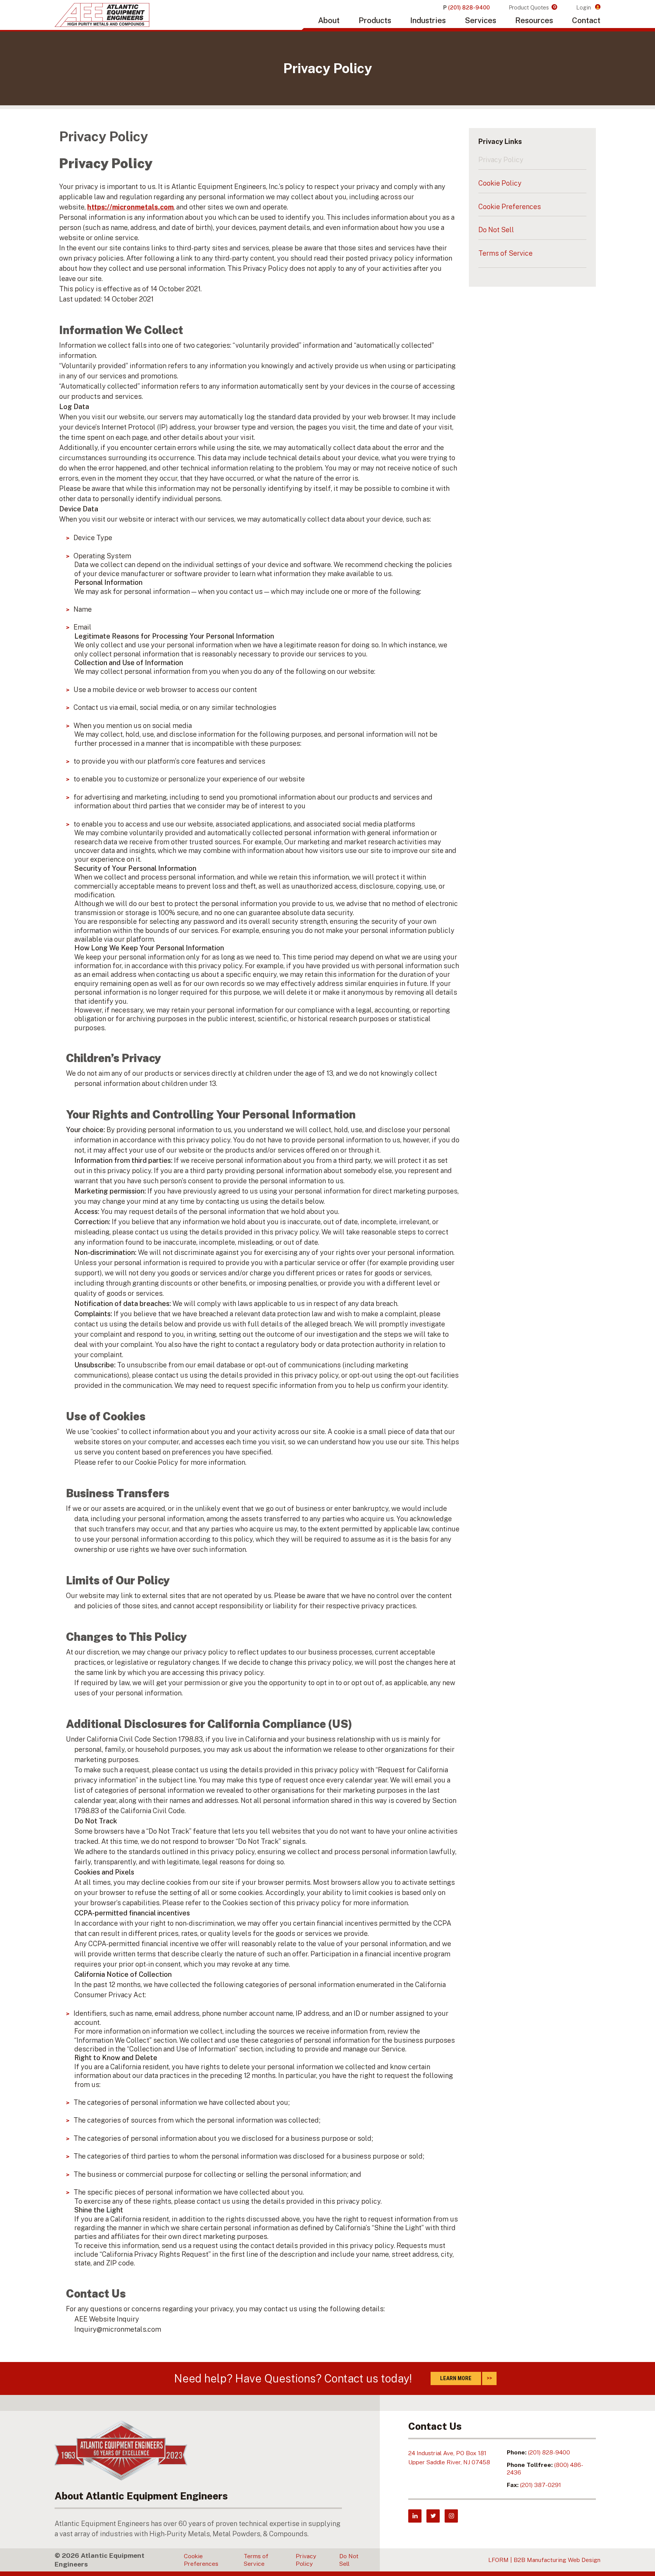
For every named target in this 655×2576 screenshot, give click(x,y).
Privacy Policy (501, 160)
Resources (534, 20)
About (329, 20)
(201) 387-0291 (541, 2485)
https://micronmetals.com (130, 207)
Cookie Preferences (510, 207)
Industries (428, 20)
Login (584, 7)
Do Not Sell (496, 230)
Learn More (456, 2378)
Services (480, 20)
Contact (586, 20)
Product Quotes (532, 7)
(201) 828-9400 (549, 2452)
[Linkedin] (415, 2516)
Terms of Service (505, 253)
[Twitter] (433, 2516)
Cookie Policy (500, 183)
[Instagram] (451, 2516)
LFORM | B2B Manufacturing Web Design (544, 2560)
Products (375, 20)
